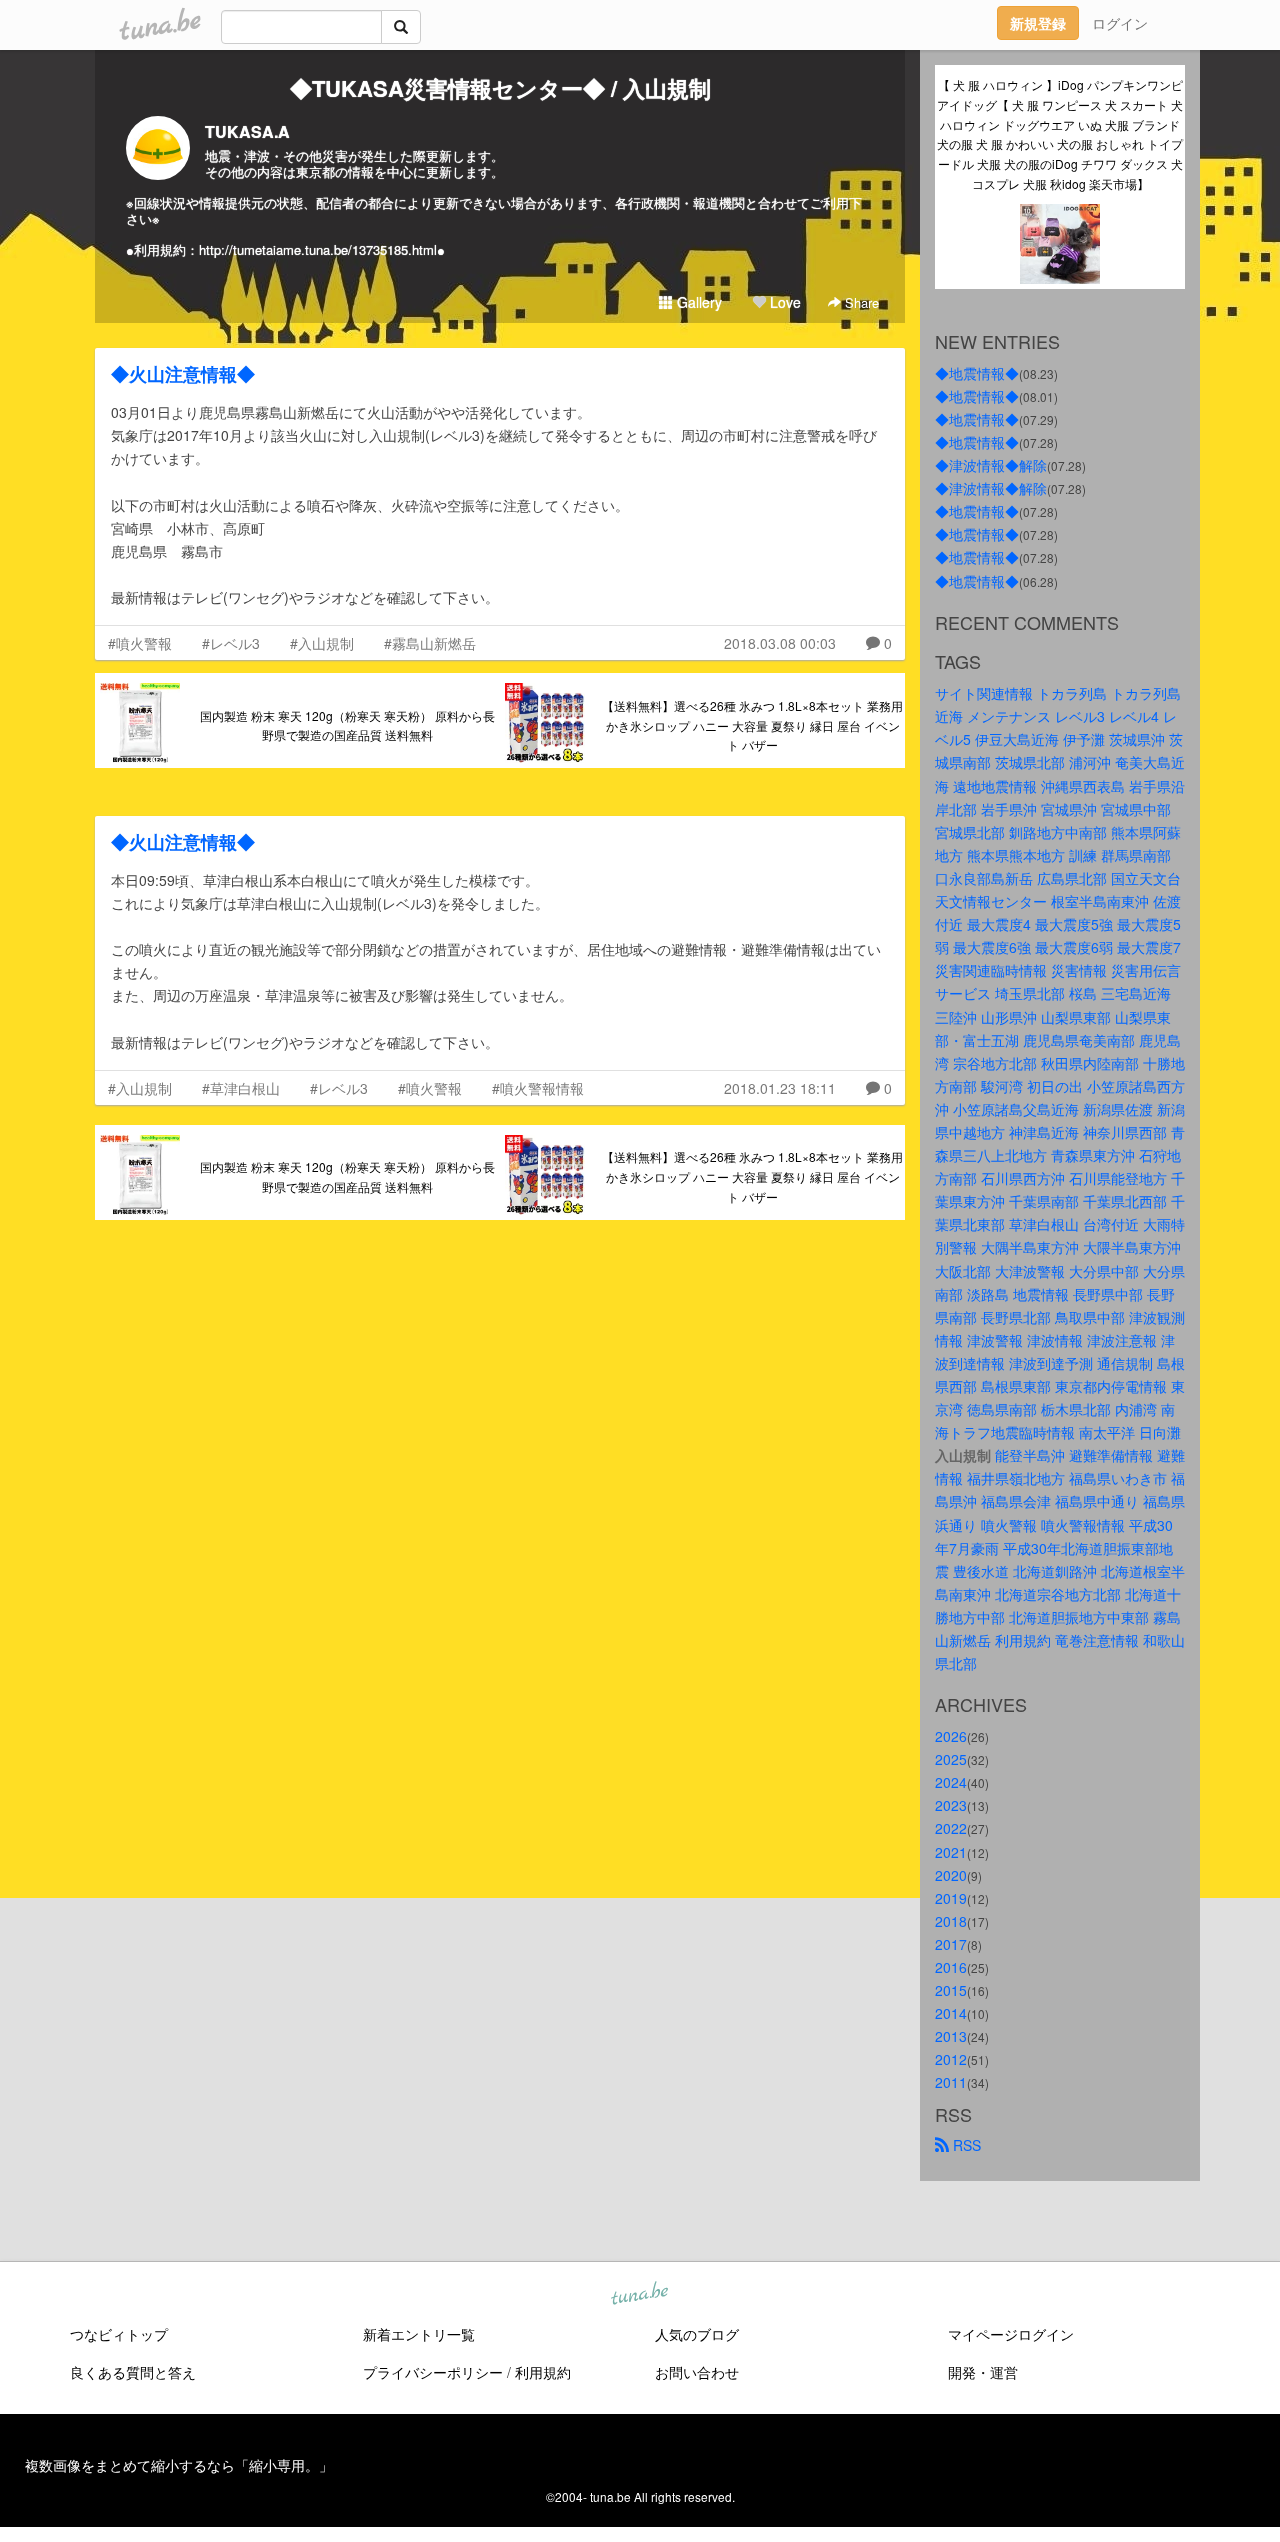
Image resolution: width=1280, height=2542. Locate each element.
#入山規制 (322, 643)
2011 (951, 2082)
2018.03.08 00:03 (780, 643)
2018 (951, 1921)
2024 (951, 1782)
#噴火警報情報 (538, 1088)
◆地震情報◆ (977, 373)
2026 (951, 1736)
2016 (951, 1967)
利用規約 (543, 2372)
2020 (951, 1875)
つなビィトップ (119, 2334)
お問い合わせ (697, 2372)
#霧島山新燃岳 (430, 643)
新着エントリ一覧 (419, 2334)
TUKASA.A (247, 131)
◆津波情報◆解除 (991, 465)
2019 (951, 1898)
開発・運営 (983, 2372)
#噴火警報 (140, 643)
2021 (951, 1852)
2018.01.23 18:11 (780, 1088)
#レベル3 (231, 643)
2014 (951, 2013)
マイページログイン (1011, 2334)
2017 (951, 1944)
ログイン (1120, 23)
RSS (965, 2145)
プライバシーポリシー (433, 2372)
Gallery (697, 302)
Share (860, 302)
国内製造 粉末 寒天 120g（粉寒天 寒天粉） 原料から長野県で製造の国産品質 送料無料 (347, 725)
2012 (951, 2059)
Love (783, 302)
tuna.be (639, 2294)
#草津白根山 (241, 1088)
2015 (951, 1990)
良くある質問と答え (133, 2372)
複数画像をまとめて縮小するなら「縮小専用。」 (179, 2465)
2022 (951, 1828)
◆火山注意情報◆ (183, 374)
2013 (951, 2036)
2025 (951, 1759)
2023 (951, 1805)
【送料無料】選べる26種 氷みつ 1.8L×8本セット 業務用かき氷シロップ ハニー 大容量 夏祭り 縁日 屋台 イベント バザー (752, 725)
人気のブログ (697, 2334)
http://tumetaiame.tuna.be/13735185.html (318, 249)
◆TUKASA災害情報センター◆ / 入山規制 (500, 88)
